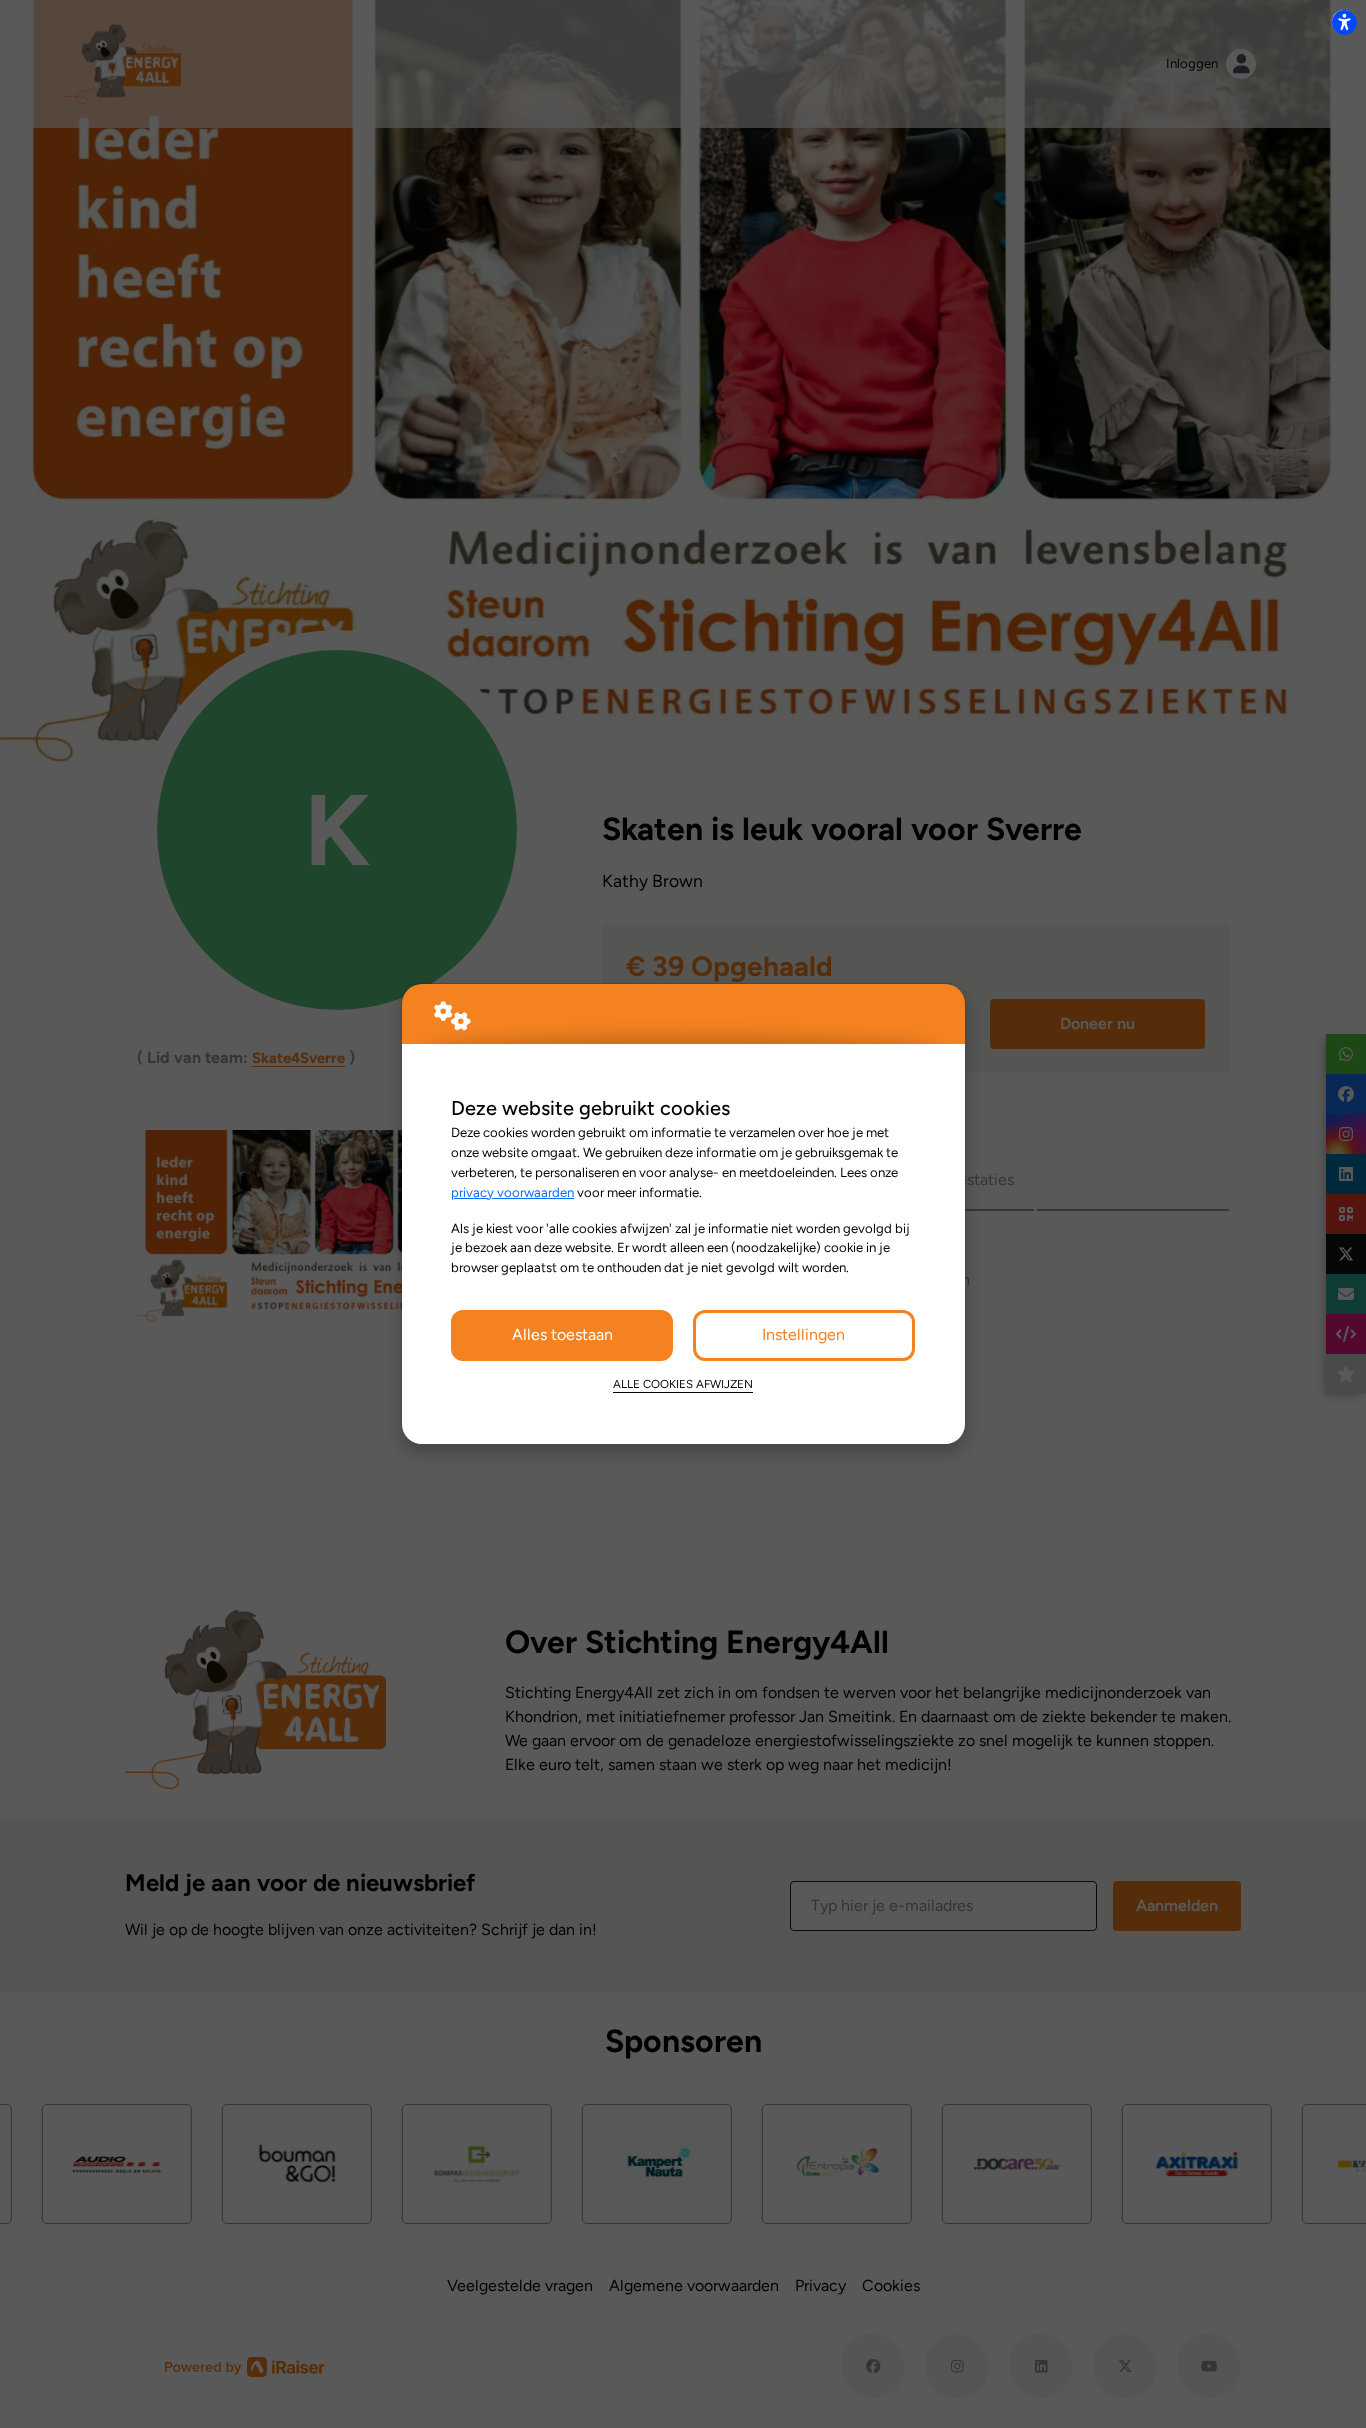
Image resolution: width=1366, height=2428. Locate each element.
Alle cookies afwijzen (683, 1384)
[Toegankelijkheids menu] (1344, 22)
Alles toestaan (562, 1334)
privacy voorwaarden (512, 1192)
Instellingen (803, 1334)
